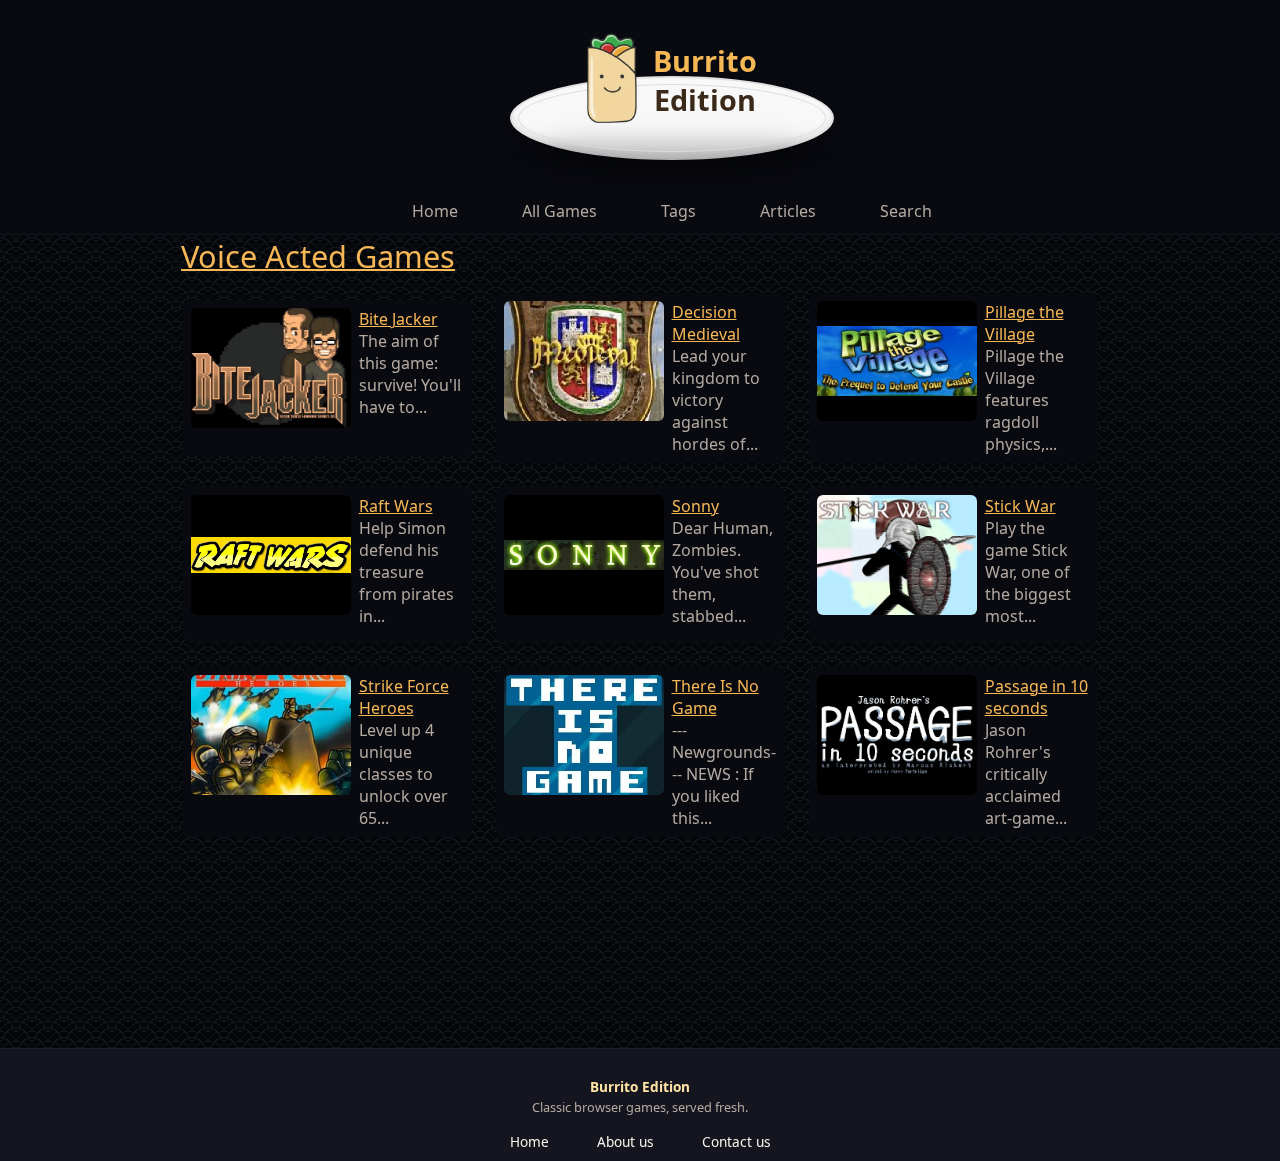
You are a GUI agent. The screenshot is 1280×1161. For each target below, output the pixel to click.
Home (435, 211)
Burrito (705, 60)
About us (625, 1141)
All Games (559, 211)
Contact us (736, 1141)
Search (906, 211)
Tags (678, 211)
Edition (705, 99)
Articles (788, 211)
